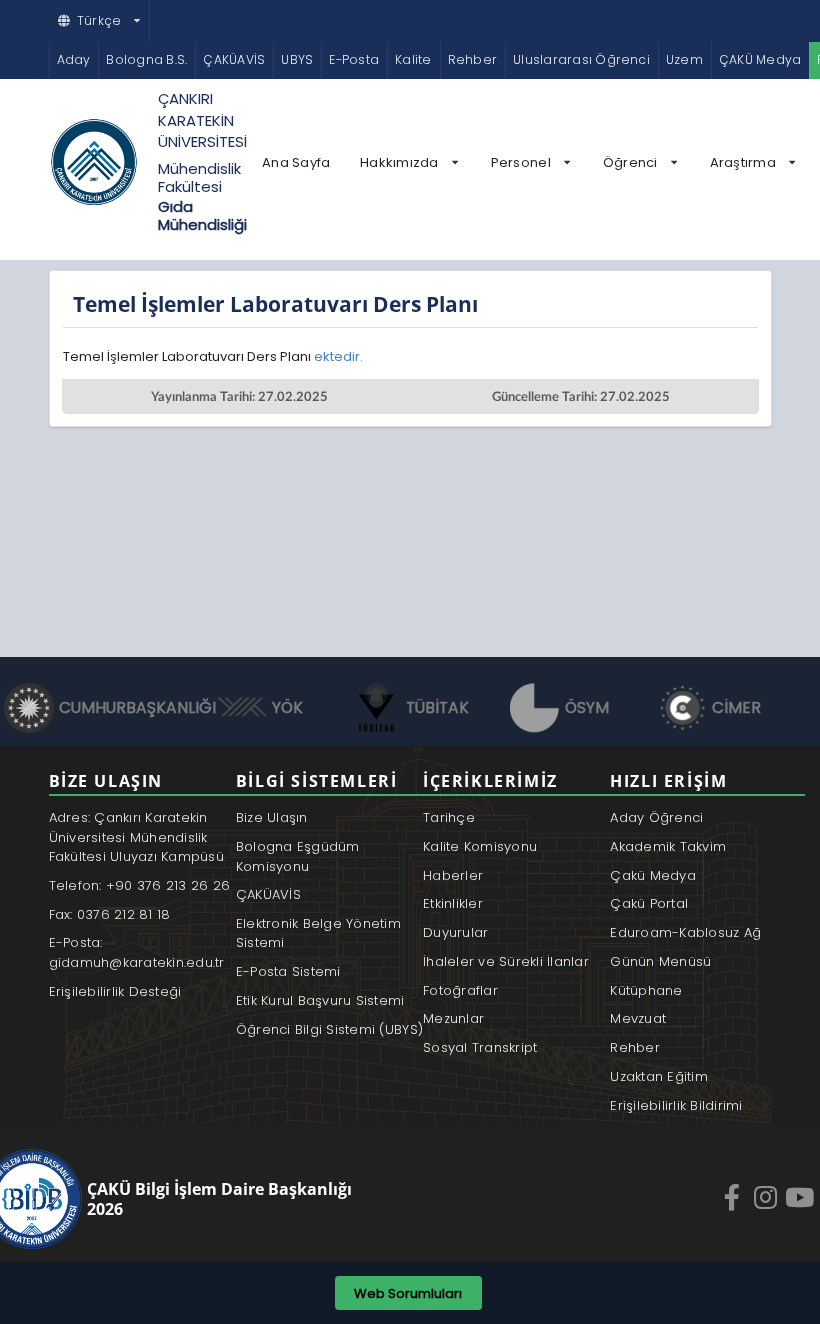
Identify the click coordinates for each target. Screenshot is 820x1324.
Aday (74, 59)
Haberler (453, 875)
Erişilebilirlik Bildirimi (676, 1105)
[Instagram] (768, 1197)
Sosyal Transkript (480, 1047)
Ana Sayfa (296, 162)
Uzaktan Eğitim (659, 1076)
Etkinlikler (453, 903)
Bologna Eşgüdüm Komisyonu (298, 856)
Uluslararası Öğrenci (581, 59)
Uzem (684, 59)
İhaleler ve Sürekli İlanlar (506, 961)
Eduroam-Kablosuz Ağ (685, 932)
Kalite (413, 59)
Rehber (472, 59)
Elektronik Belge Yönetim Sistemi (318, 933)
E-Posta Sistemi (288, 971)
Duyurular (455, 932)
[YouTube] (802, 1197)
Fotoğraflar (460, 990)
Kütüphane (646, 990)
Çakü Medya (653, 875)
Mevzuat (638, 1018)
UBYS (297, 59)
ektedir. (340, 356)
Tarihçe (449, 817)
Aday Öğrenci (656, 817)
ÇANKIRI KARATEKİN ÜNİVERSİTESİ (202, 120)
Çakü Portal (649, 903)
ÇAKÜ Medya (760, 59)
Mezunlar (453, 1018)
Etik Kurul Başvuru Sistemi (320, 1000)
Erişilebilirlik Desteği (115, 991)
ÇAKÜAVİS (234, 59)
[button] (100, 21)
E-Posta (354, 59)
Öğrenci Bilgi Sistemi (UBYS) (329, 1029)
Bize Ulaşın (272, 817)
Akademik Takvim (668, 846)
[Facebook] (734, 1197)
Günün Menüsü (660, 961)
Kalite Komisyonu (480, 846)
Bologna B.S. (146, 59)
